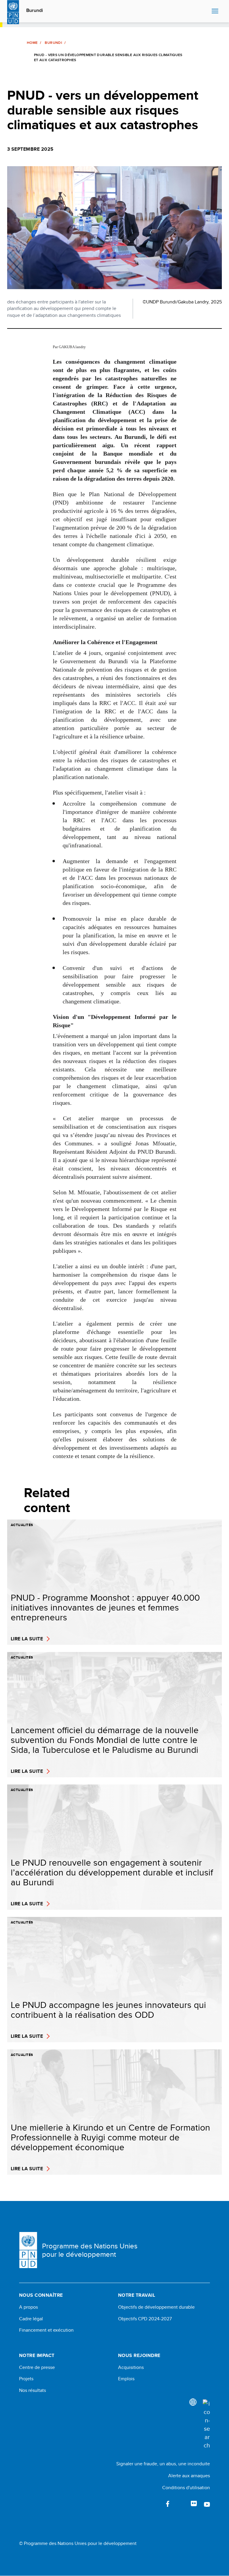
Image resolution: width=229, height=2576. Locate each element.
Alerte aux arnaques (189, 2476)
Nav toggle (215, 11)
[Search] (206, 2424)
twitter (181, 2504)
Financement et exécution (46, 2330)
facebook (168, 2504)
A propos (28, 2307)
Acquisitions (131, 2367)
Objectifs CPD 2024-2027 (145, 2319)
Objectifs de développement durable (156, 2307)
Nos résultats (33, 2390)
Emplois (126, 2379)
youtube (207, 2504)
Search (206, 11)
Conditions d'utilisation (186, 2488)
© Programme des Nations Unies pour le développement (78, 2543)
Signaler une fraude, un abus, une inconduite (163, 2464)
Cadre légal (31, 2319)
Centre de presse (37, 2367)
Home (32, 43)
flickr (194, 2504)
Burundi (35, 10)
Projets (26, 2379)
